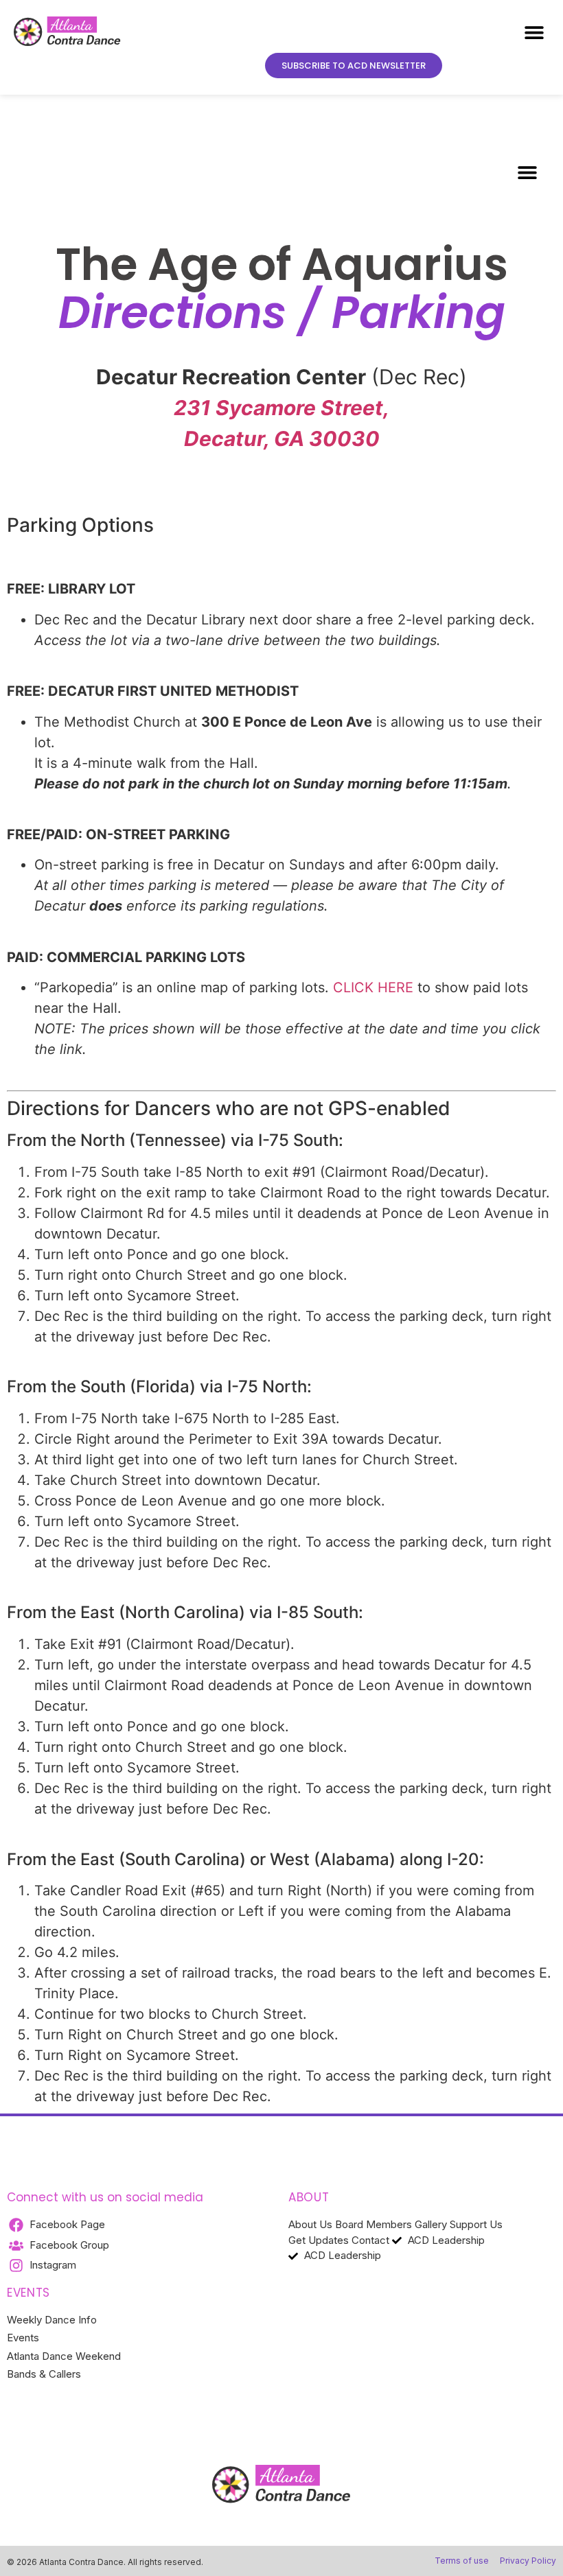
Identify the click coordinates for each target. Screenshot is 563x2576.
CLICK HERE (373, 987)
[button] (534, 32)
